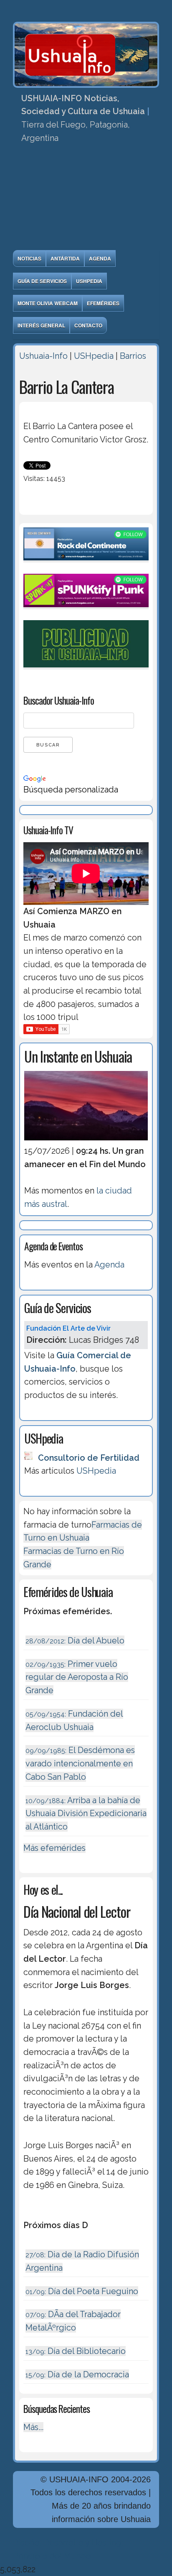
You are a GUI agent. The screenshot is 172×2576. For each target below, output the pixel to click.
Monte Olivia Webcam (48, 303)
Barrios (133, 356)
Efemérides (103, 303)
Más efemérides (54, 1848)
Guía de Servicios (42, 281)
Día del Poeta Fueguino (82, 2291)
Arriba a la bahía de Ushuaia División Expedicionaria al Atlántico (86, 1813)
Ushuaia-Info (43, 356)
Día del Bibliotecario (76, 2351)
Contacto (88, 325)
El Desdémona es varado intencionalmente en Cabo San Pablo (80, 1763)
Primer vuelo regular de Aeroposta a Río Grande (77, 1677)
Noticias (29, 258)
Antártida (65, 258)
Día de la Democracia (77, 2374)
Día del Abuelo (75, 1641)
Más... (33, 2427)
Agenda (100, 258)
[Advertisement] (86, 199)
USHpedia (89, 281)
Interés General (41, 325)
